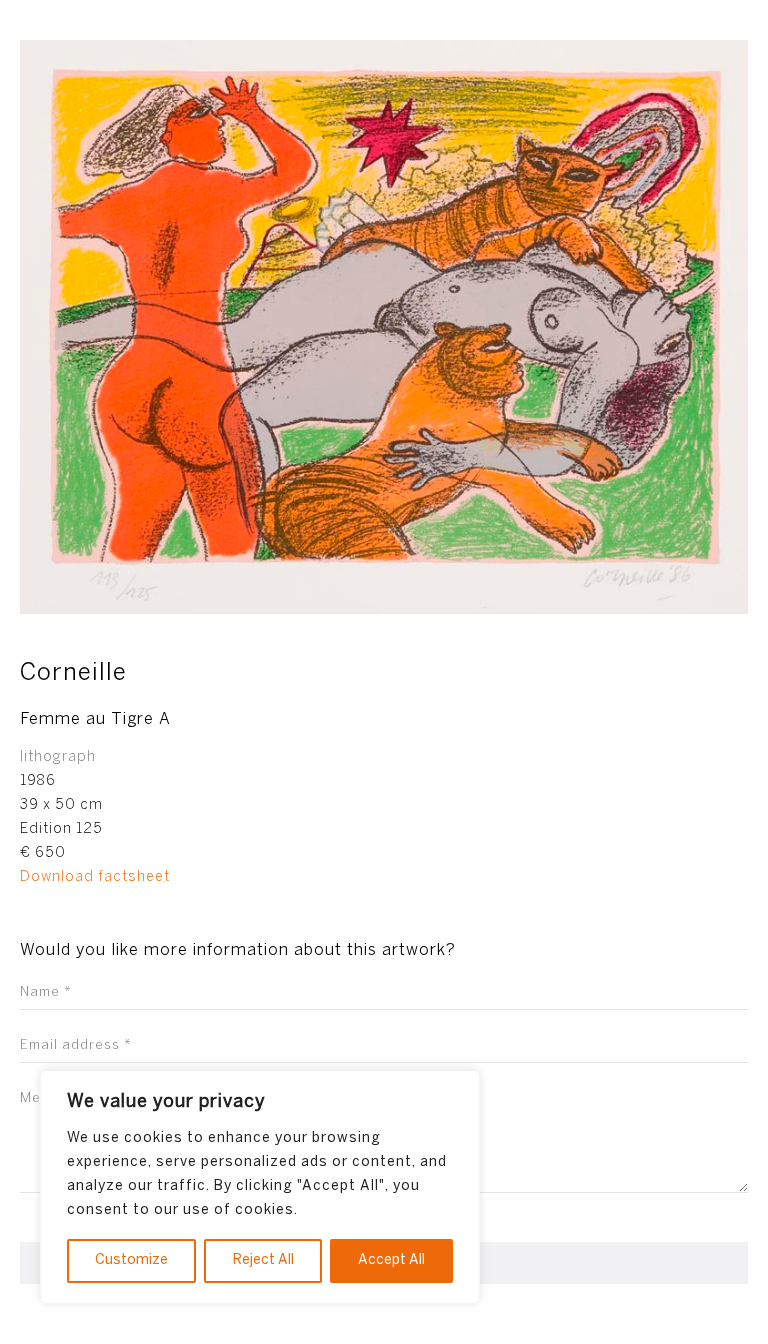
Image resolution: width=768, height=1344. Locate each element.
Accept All (391, 1260)
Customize (131, 1260)
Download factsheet (95, 877)
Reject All (263, 1260)
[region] (260, 1187)
